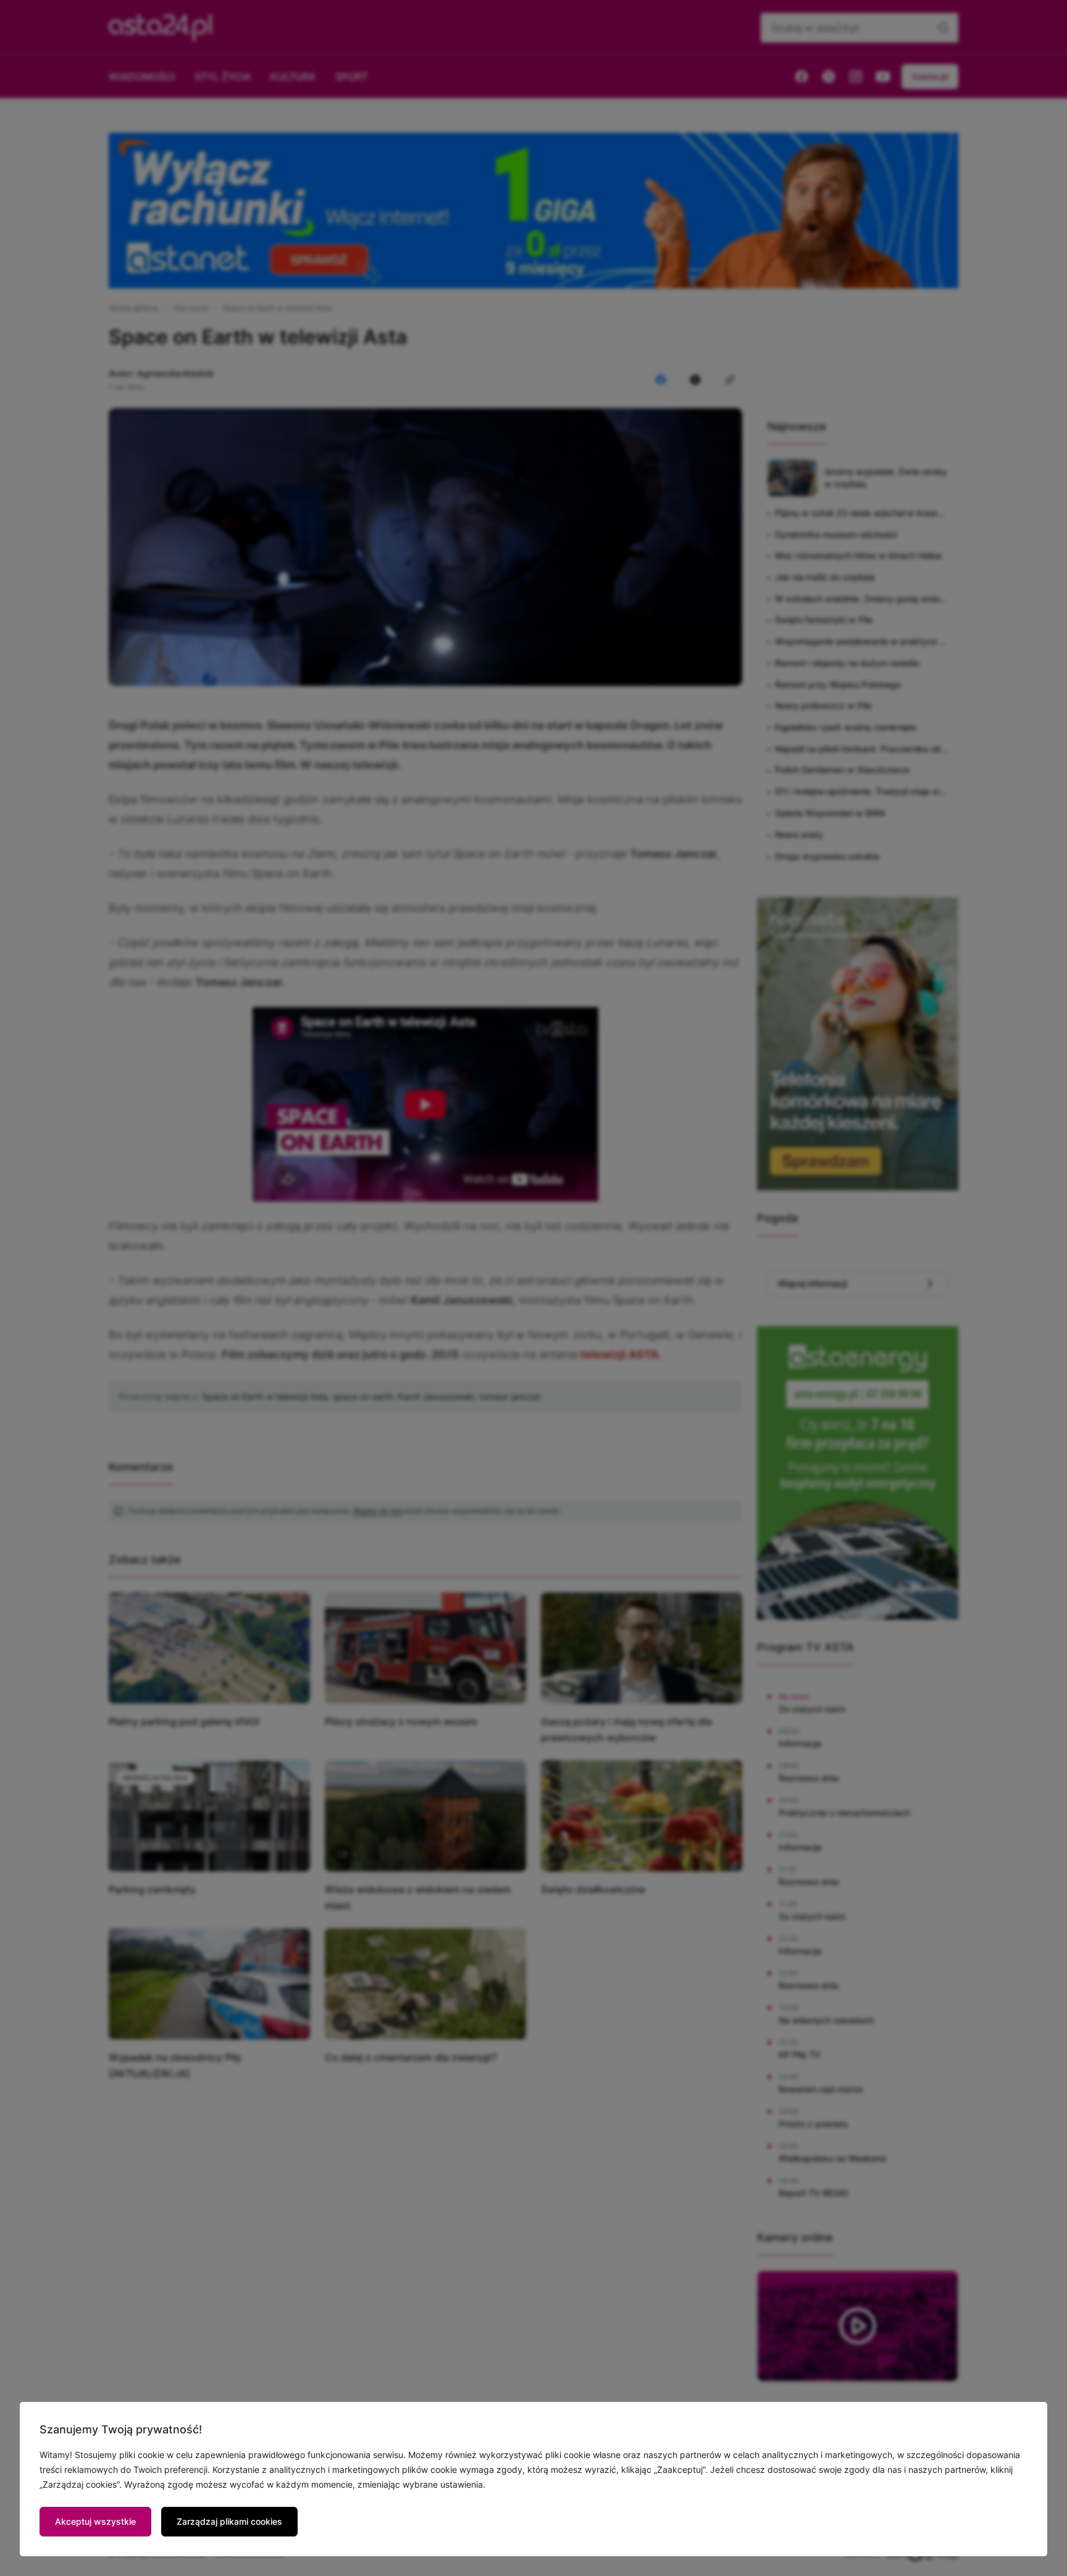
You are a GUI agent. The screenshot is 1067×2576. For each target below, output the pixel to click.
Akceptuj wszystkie (95, 2521)
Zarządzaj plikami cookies (229, 2521)
